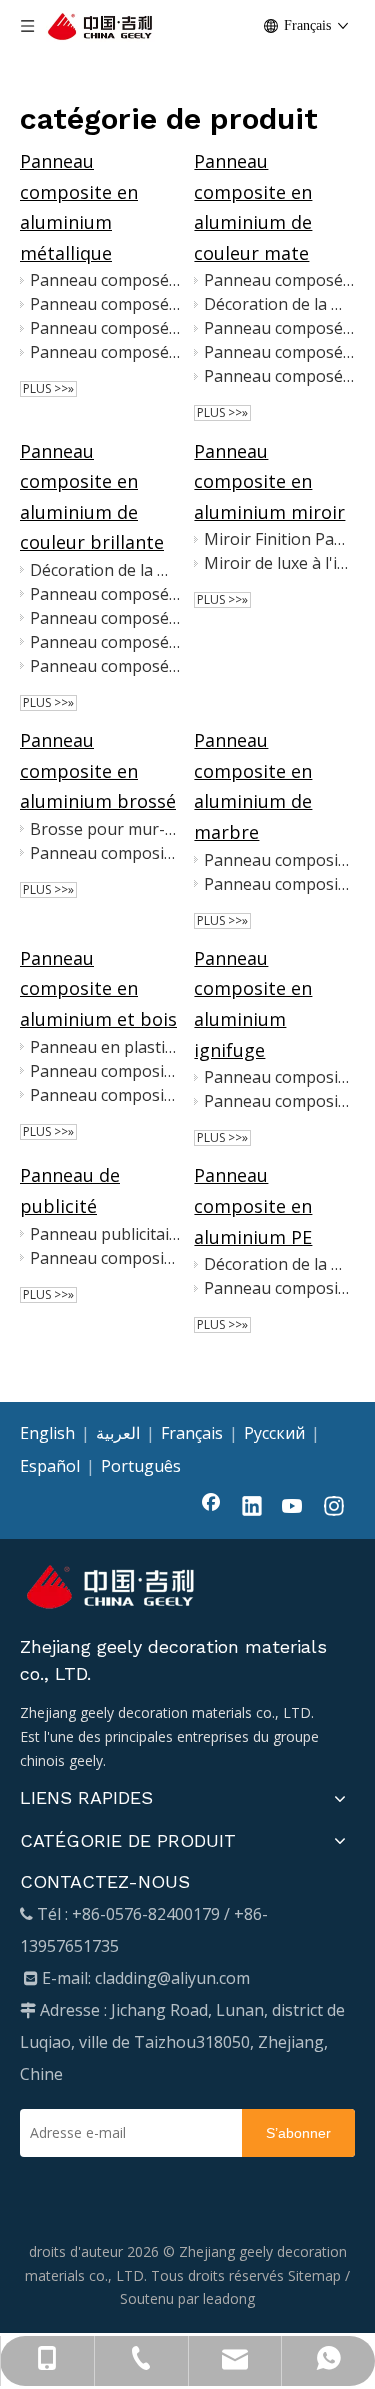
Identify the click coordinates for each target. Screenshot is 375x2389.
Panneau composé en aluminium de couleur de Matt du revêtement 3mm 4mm (279, 376)
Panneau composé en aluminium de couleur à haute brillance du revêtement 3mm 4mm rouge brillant (105, 594)
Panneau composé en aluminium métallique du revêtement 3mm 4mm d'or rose (105, 304)
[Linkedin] (252, 1508)
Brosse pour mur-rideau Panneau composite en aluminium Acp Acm (105, 829)
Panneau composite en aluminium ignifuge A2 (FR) (279, 1101)
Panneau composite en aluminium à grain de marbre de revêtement (279, 860)
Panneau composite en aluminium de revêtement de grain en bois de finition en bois (105, 1071)
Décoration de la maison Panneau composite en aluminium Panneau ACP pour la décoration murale (279, 304)
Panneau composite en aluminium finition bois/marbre (279, 884)
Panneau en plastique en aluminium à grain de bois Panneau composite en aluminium (105, 1047)
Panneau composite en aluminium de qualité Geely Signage (105, 1258)
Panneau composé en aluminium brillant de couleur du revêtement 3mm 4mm (105, 666)
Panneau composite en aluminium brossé (98, 770)
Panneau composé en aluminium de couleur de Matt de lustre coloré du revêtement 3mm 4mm (279, 328)
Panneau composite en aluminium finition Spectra (105, 853)
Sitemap (314, 2275)
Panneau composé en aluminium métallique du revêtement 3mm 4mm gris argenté (105, 352)
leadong (229, 2298)
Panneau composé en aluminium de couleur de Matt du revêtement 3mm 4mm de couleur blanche (279, 280)
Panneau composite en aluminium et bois (98, 988)
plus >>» (48, 389)
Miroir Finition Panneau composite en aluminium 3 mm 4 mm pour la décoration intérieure (279, 539)
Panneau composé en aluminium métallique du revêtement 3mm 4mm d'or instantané (105, 328)
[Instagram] (334, 1508)
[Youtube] (293, 1508)
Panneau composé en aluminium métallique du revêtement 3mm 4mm (105, 280)
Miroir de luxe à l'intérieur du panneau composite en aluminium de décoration (279, 563)
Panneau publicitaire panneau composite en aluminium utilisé (105, 1234)
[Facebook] (211, 1508)
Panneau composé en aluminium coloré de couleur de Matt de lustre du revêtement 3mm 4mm (279, 352)
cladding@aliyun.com (172, 1978)
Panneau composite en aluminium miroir (269, 481)
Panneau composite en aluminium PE (253, 1205)
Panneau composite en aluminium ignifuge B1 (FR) (279, 1077)
